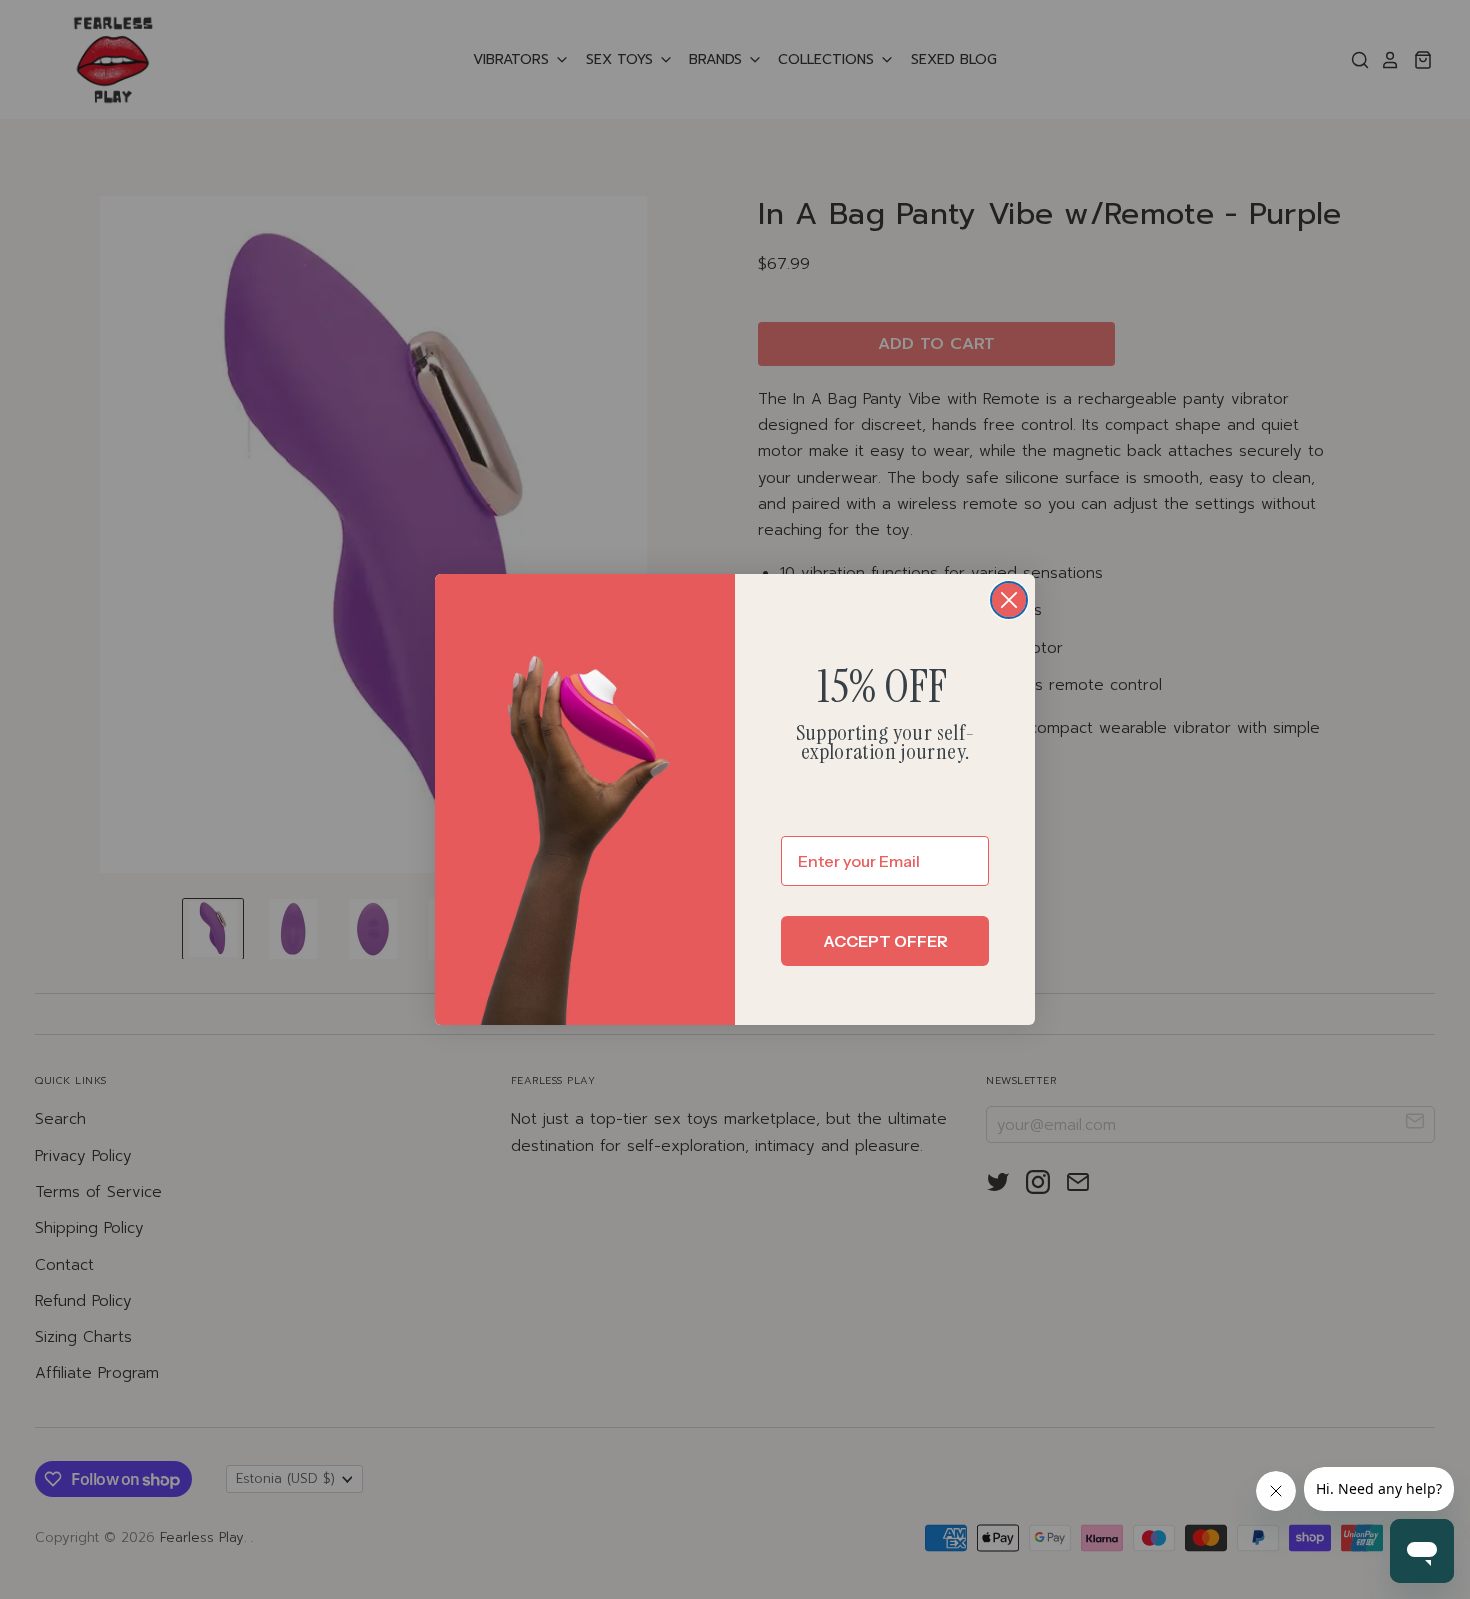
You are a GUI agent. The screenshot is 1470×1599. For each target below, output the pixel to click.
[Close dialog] (1009, 600)
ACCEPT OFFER (885, 941)
